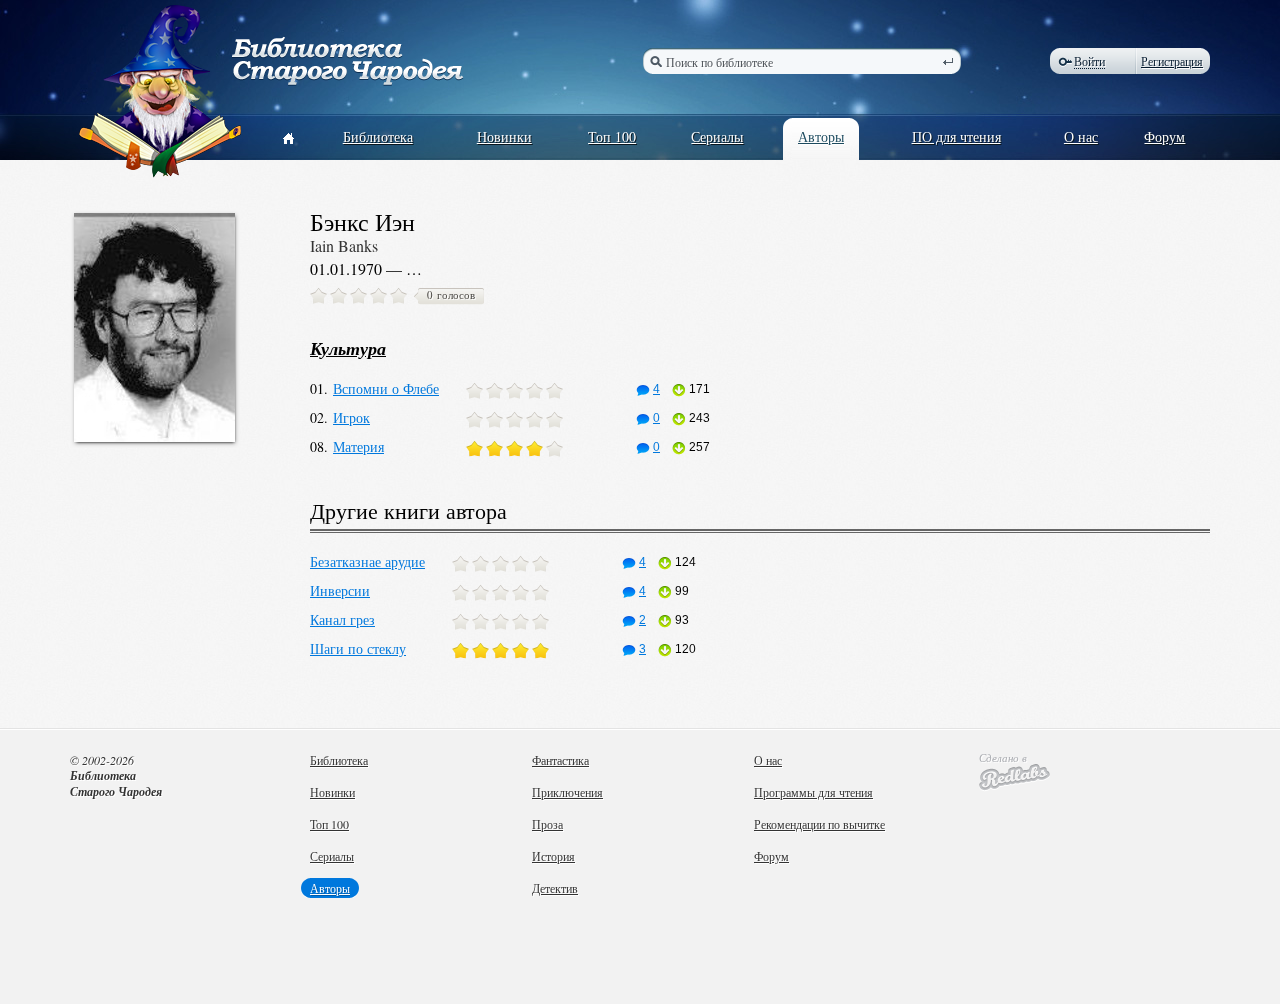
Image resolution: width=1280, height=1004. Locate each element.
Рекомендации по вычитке (819, 824)
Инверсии (340, 590)
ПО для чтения (956, 136)
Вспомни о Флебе (386, 388)
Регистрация (1172, 61)
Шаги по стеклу (358, 648)
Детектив (555, 888)
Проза (547, 824)
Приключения (567, 792)
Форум (1164, 136)
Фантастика (560, 760)
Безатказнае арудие (367, 561)
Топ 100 (612, 136)
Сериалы (717, 136)
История (553, 856)
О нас (1081, 136)
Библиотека (378, 136)
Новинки (504, 136)
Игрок (351, 417)
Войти (1089, 61)
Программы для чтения (813, 792)
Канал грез (342, 619)
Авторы (821, 136)
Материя (358, 446)
